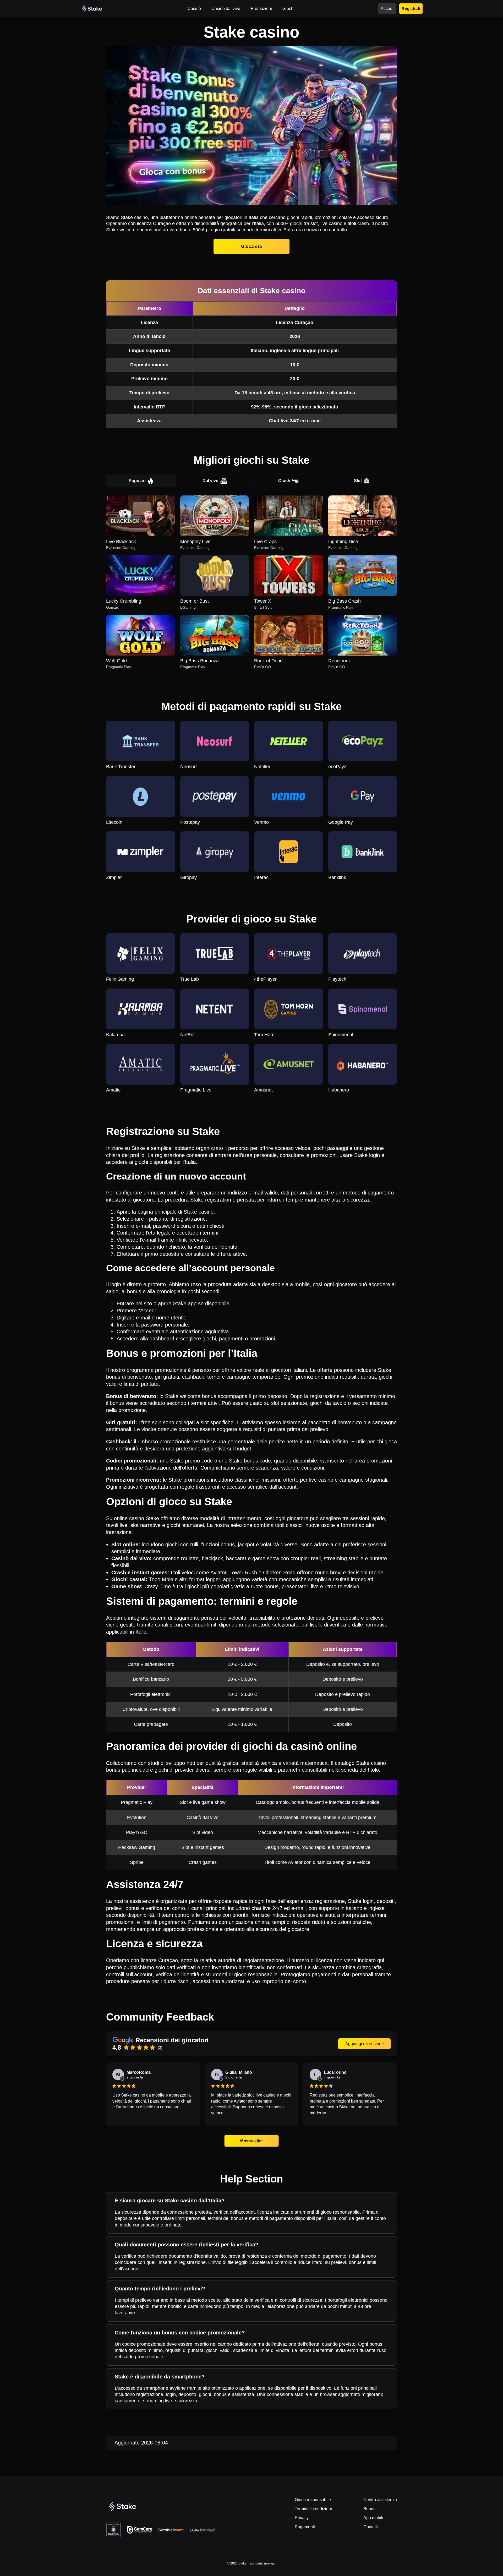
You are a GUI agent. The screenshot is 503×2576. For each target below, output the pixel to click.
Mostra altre (252, 2141)
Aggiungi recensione (365, 2044)
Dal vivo (211, 481)
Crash (284, 481)
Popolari (137, 481)
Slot (358, 481)
